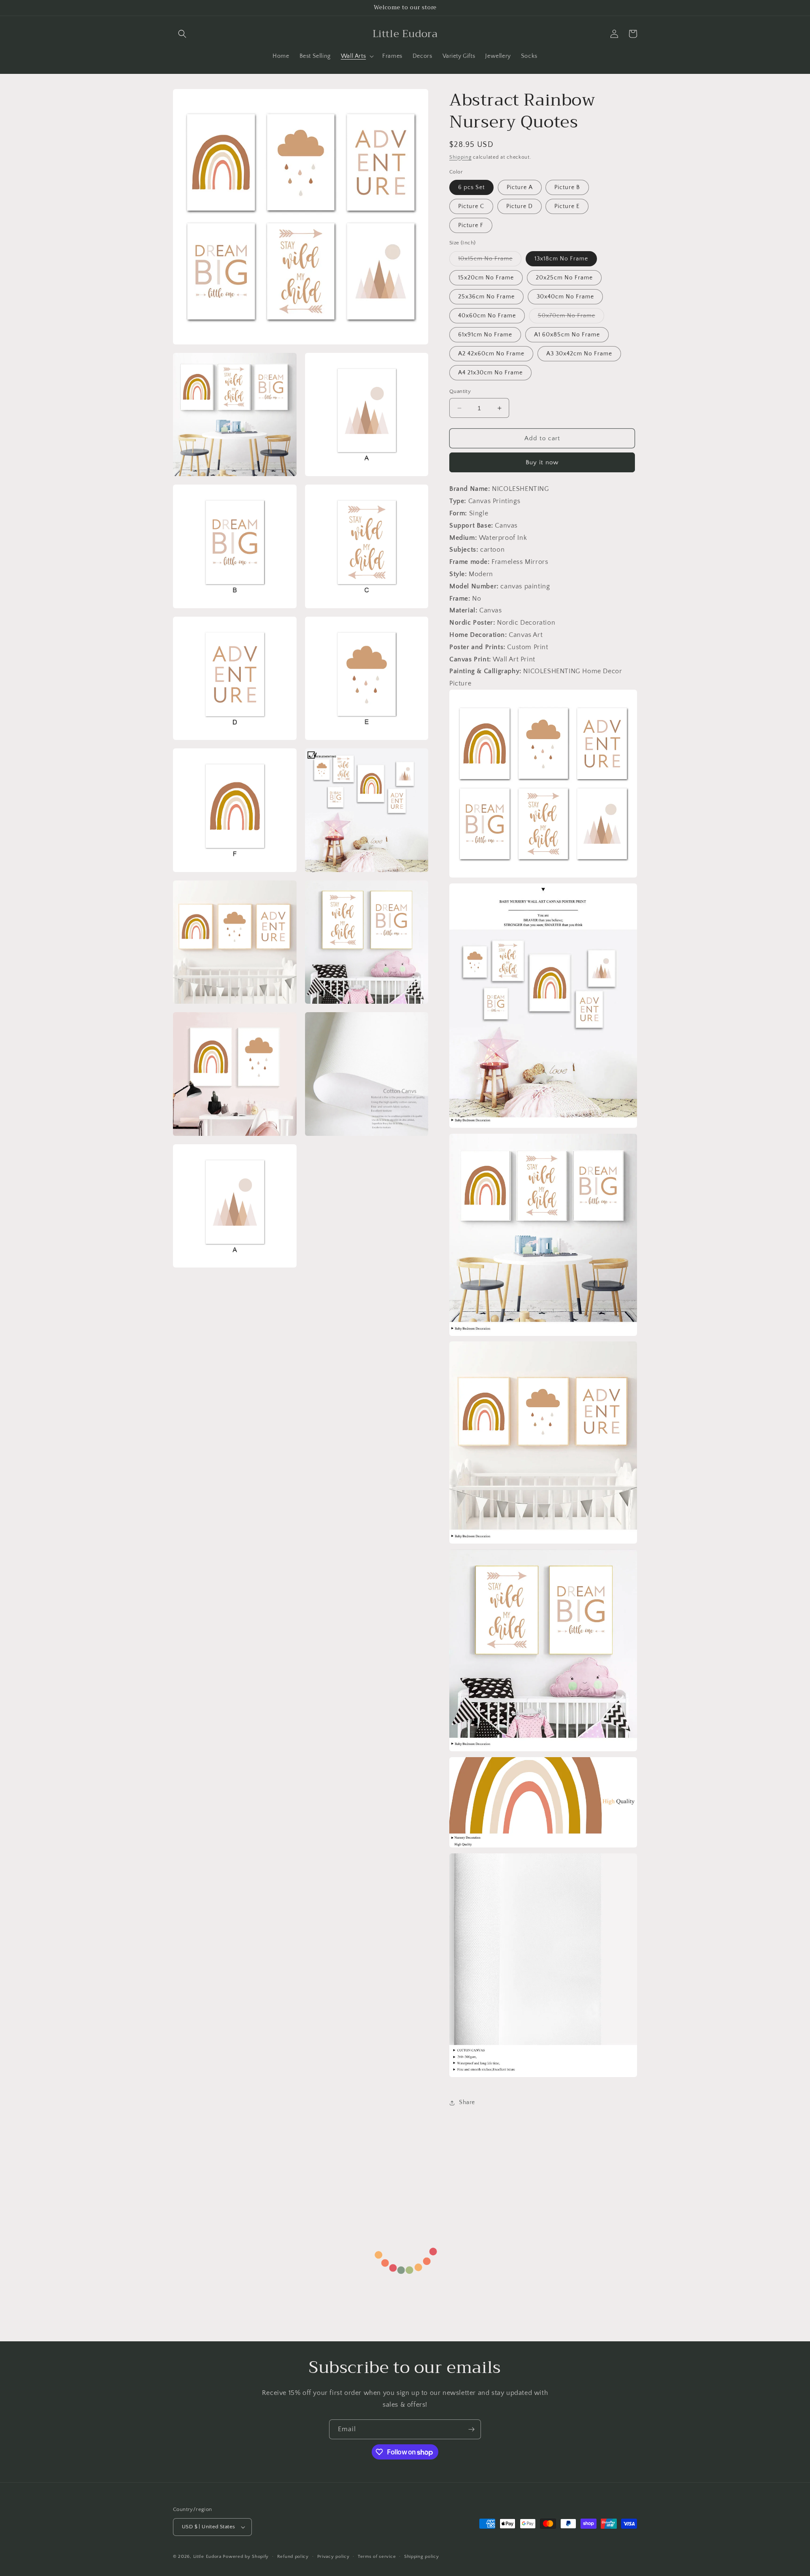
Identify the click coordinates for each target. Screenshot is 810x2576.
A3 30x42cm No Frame (579, 354)
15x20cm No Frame (486, 278)
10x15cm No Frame (490, 261)
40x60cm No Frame (487, 316)
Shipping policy (422, 2557)
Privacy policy (333, 2557)
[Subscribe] (471, 2429)
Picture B (567, 187)
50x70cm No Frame (571, 318)
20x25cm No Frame (564, 278)
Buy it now (542, 462)
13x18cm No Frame (561, 259)
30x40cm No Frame (565, 297)
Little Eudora (207, 2557)
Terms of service (377, 2557)
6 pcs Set (471, 187)
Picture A (520, 187)
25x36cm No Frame (486, 297)
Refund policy (293, 2557)
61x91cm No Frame (485, 335)
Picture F (471, 225)
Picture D (520, 206)
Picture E (567, 206)
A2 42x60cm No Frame (491, 354)
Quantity (460, 391)
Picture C (471, 206)
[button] (182, 34)
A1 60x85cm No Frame (567, 335)
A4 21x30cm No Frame (490, 373)
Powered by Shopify (246, 2557)
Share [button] (467, 2102)
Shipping (460, 157)
